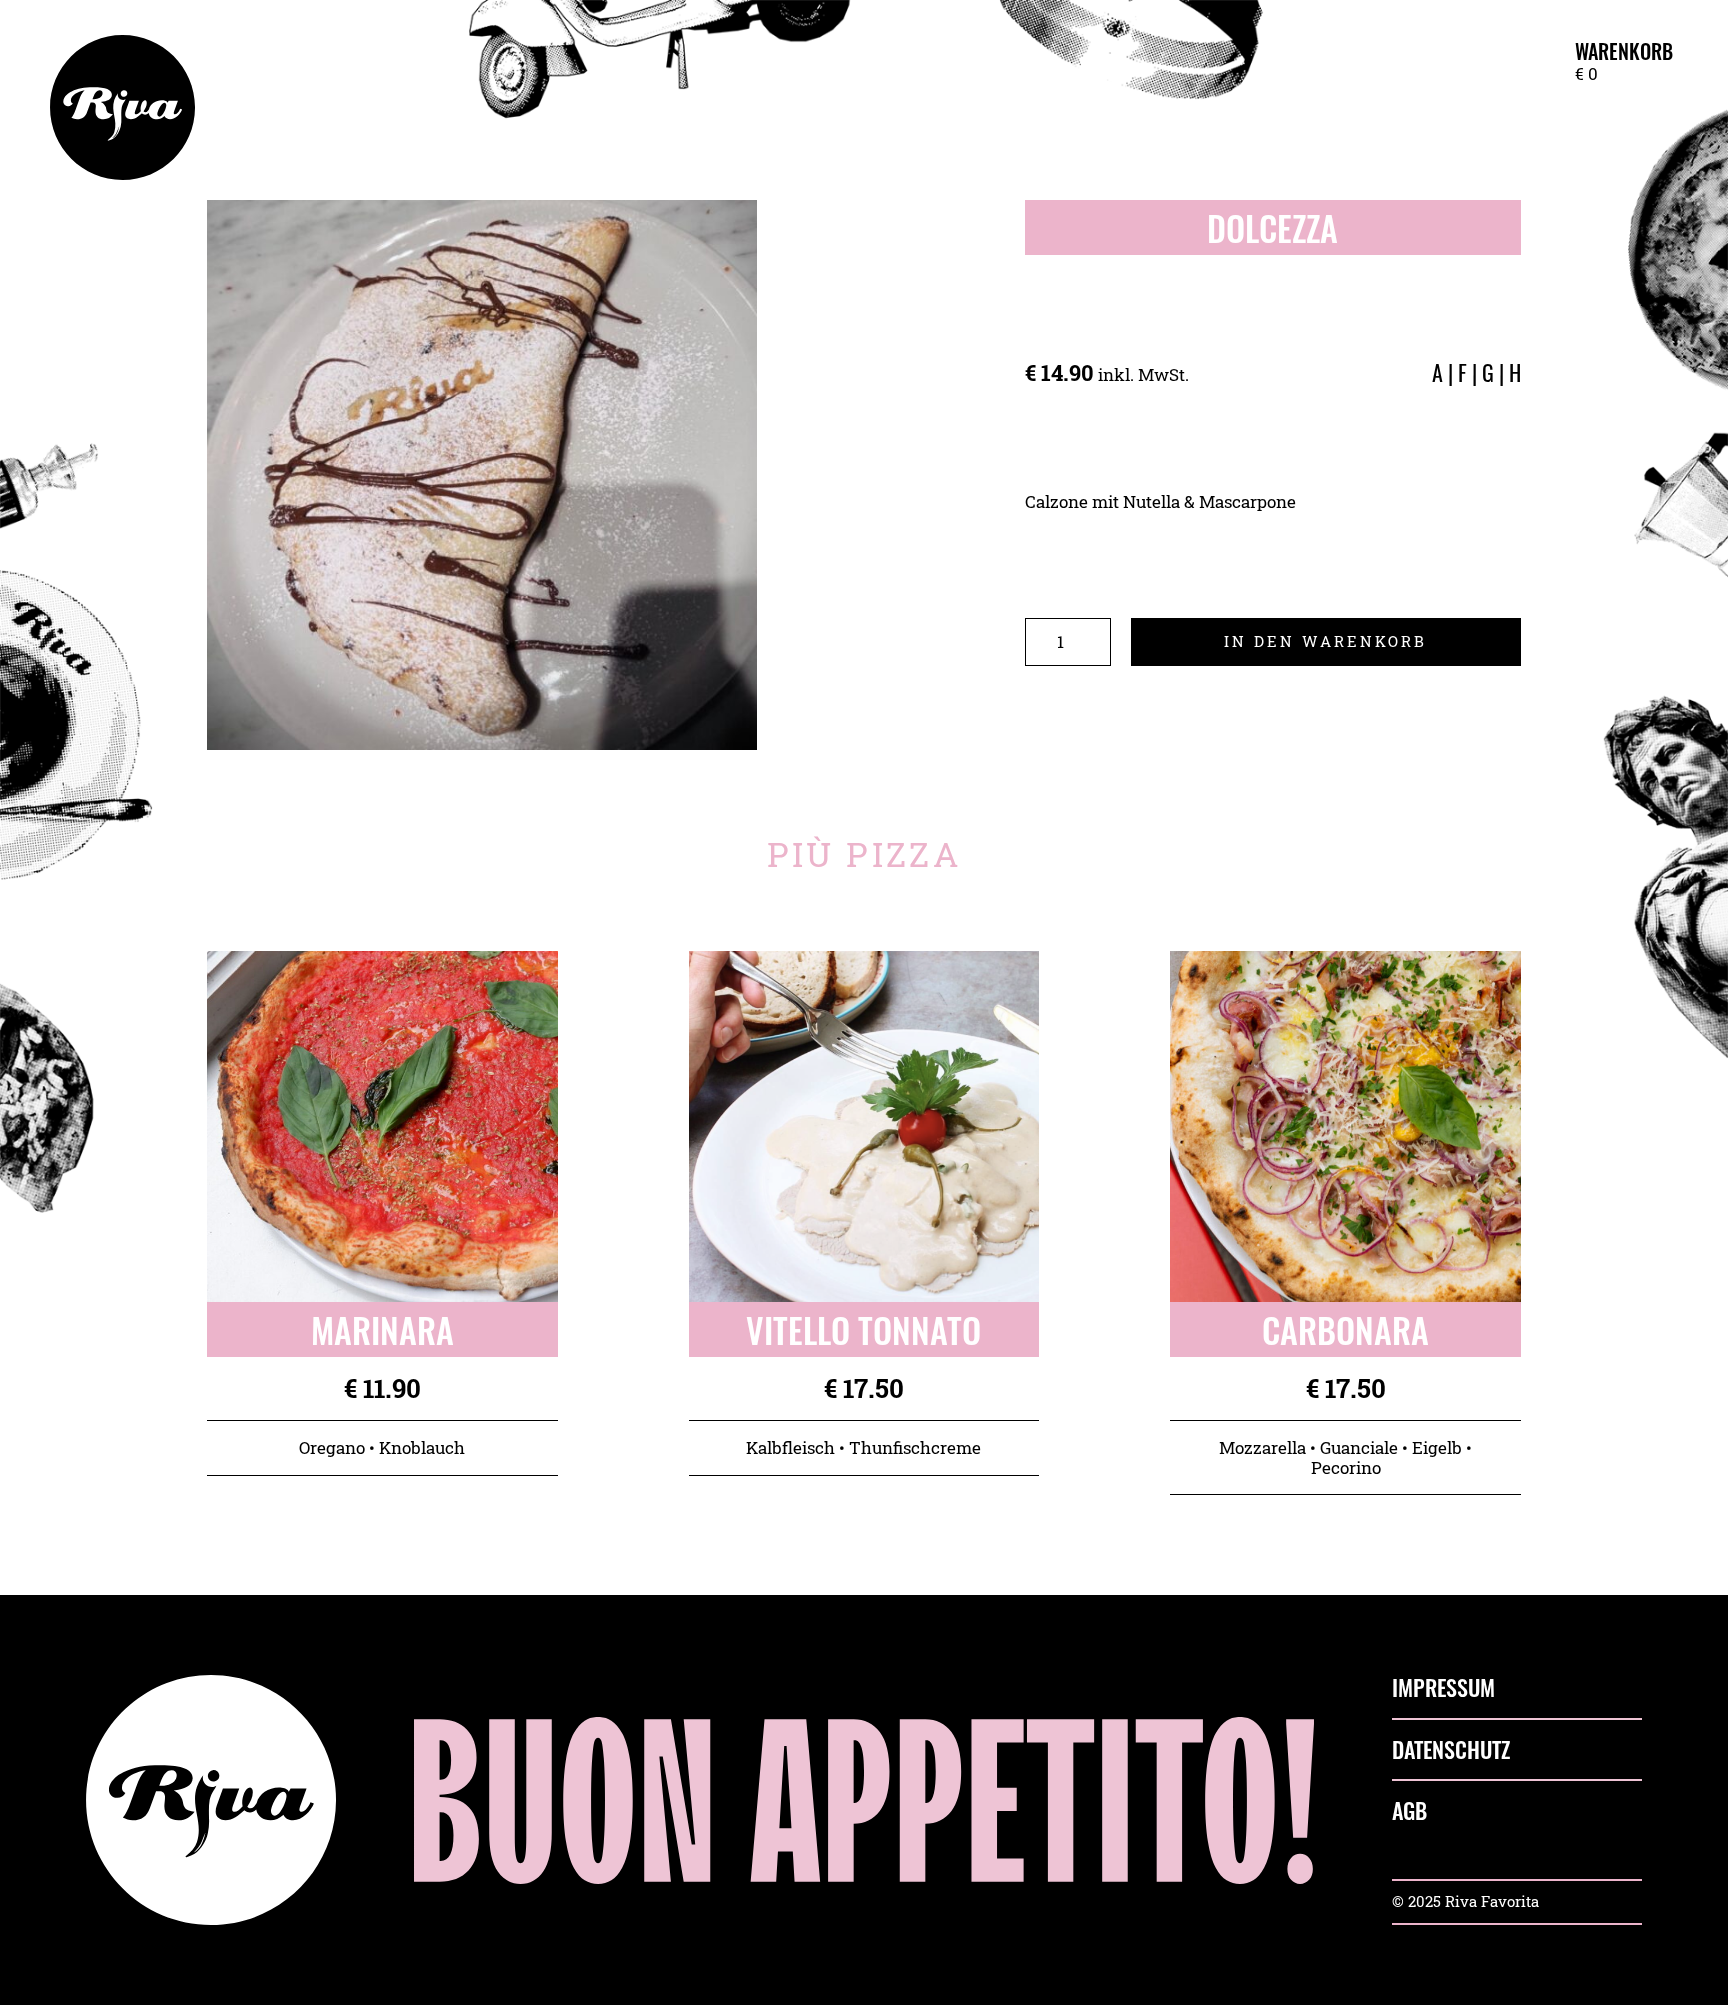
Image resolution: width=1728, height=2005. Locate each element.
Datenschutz (1451, 1750)
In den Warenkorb (1325, 641)
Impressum (1443, 1688)
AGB (1409, 1811)
